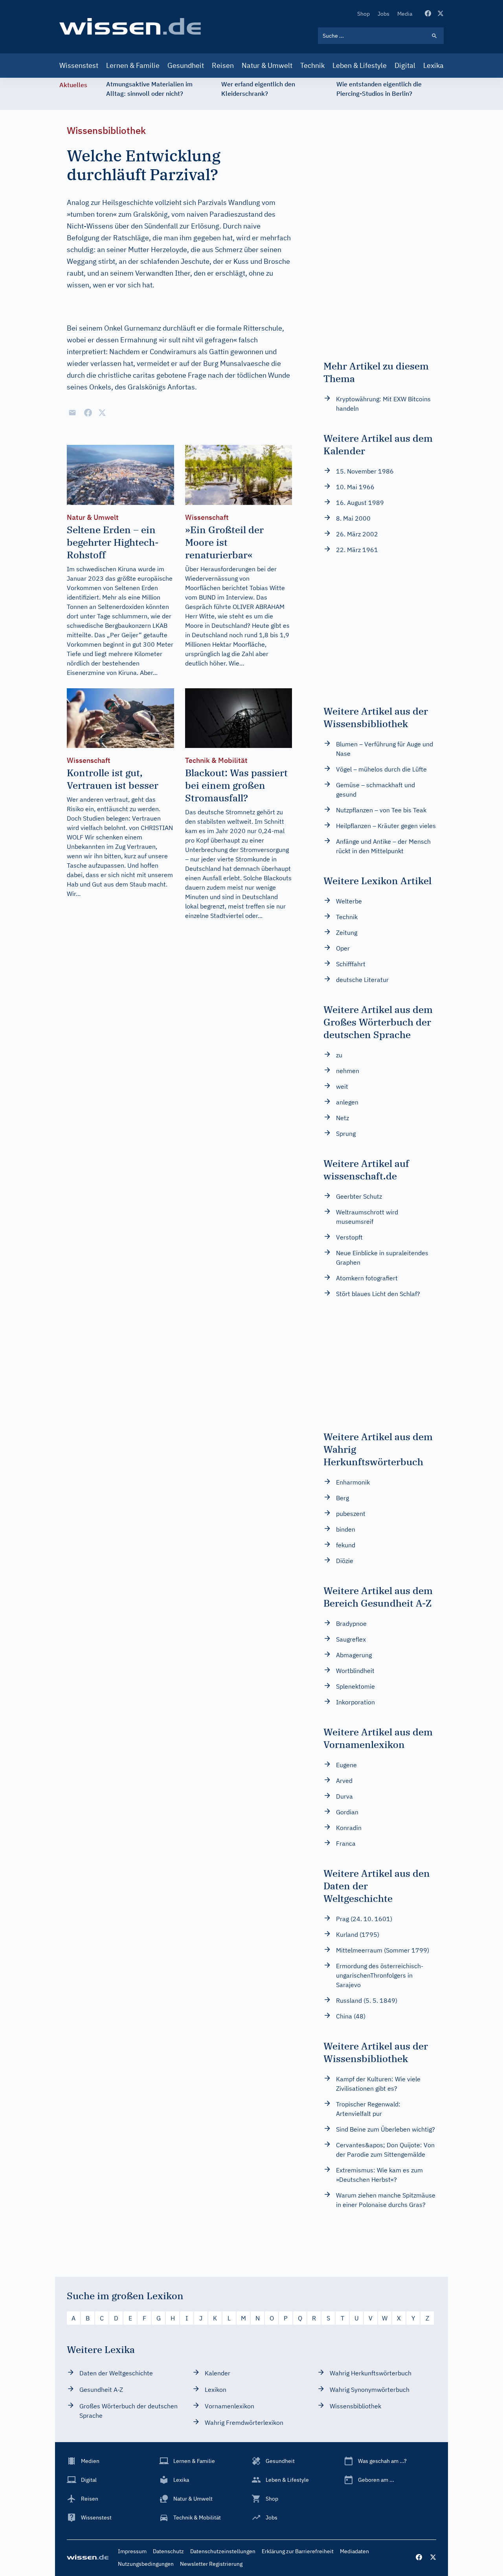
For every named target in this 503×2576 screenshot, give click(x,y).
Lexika (433, 65)
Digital (405, 65)
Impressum (132, 2551)
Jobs (384, 14)
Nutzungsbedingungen (146, 2564)
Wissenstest (79, 65)
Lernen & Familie (133, 65)
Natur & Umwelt (267, 65)
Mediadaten (354, 2551)
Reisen (223, 65)
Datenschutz (168, 2551)
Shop (363, 14)
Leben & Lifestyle (360, 65)
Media (405, 14)
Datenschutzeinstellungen (223, 2551)
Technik (312, 65)
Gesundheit (186, 65)
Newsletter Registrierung (211, 2564)
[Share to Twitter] (102, 413)
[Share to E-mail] (72, 413)
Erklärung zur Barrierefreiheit (298, 2551)
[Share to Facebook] (88, 413)
